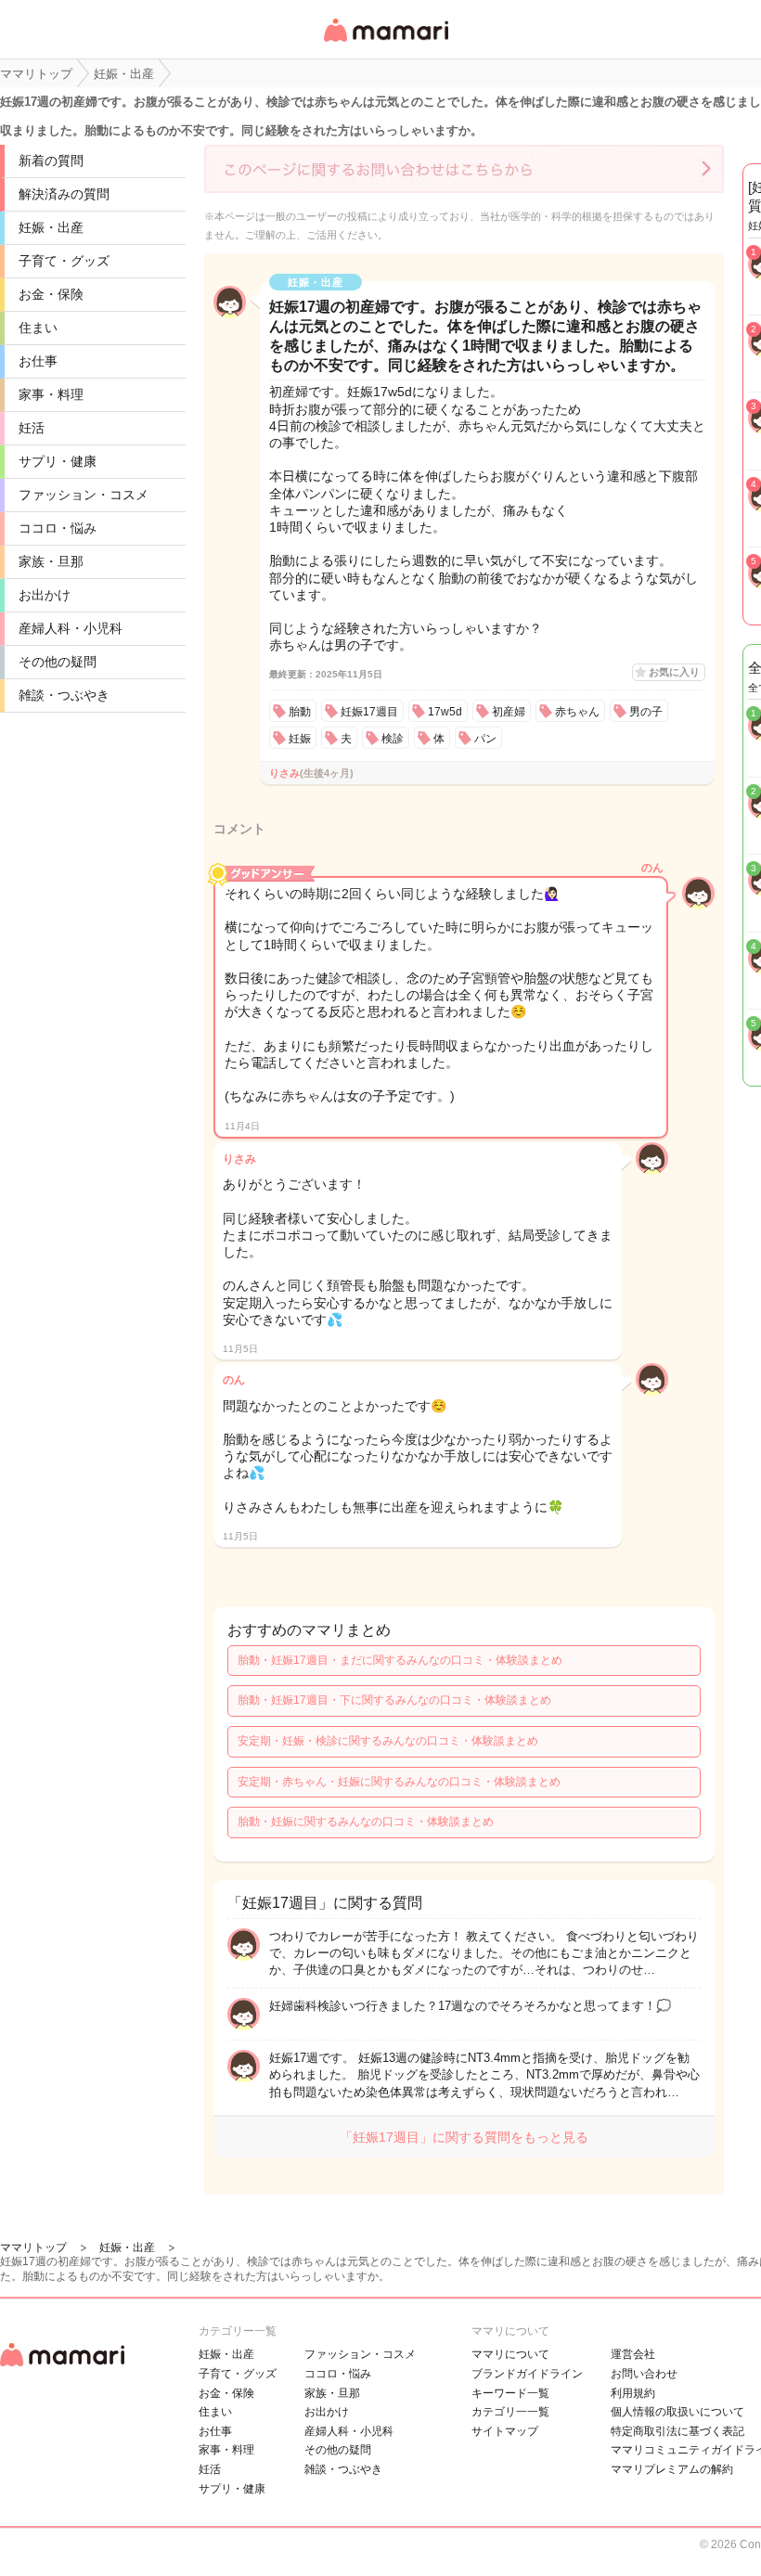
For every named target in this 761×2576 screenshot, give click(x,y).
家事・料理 (51, 394)
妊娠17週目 (369, 712)
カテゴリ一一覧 (510, 2412)
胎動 (300, 712)
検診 (393, 739)
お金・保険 (51, 294)
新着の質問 (51, 161)
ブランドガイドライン (527, 2374)
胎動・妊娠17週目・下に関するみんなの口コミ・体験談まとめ (394, 1700)
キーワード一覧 (510, 2393)
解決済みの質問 (64, 194)
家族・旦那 (51, 561)
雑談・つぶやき (64, 695)
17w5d (445, 712)
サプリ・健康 (58, 461)
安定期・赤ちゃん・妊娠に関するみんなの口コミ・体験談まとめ (399, 1782)
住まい (38, 328)
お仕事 (38, 361)
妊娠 (300, 739)
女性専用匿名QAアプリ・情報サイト (385, 43)
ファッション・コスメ (84, 495)
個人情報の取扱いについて (677, 2412)
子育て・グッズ (64, 261)
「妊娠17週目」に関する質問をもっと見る (464, 2137)
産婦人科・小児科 (71, 628)
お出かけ (45, 595)
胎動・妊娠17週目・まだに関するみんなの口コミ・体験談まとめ (400, 1660)
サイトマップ (505, 2431)
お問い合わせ (644, 2374)
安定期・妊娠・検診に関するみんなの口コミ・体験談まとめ (388, 1741)
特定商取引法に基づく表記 (677, 2431)
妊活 (32, 428)
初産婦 (509, 712)
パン (485, 739)
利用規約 (633, 2393)
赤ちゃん (577, 712)
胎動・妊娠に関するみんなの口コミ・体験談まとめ (366, 1822)
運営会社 (633, 2354)
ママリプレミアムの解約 (672, 2469)
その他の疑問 (58, 662)
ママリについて (510, 2354)
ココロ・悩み (58, 528)
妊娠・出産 (51, 227)
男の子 (646, 712)
